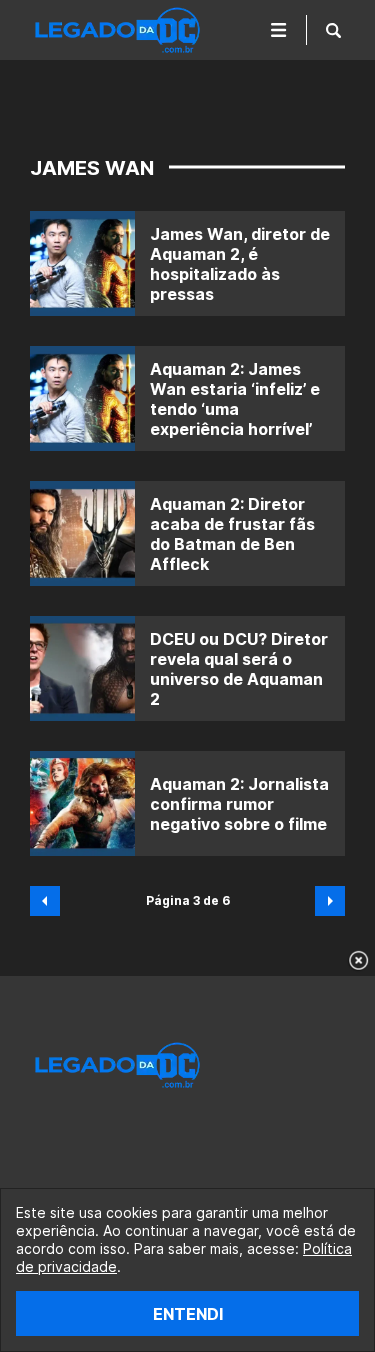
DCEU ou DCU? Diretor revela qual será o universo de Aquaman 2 (239, 669)
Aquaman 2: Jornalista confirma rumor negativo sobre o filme (239, 804)
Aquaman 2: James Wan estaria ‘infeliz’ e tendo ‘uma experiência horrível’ (235, 399)
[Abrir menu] (279, 30)
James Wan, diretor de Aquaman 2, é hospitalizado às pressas (240, 264)
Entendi (188, 1314)
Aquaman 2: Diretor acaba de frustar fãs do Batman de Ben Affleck (232, 534)
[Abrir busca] (333, 30)
